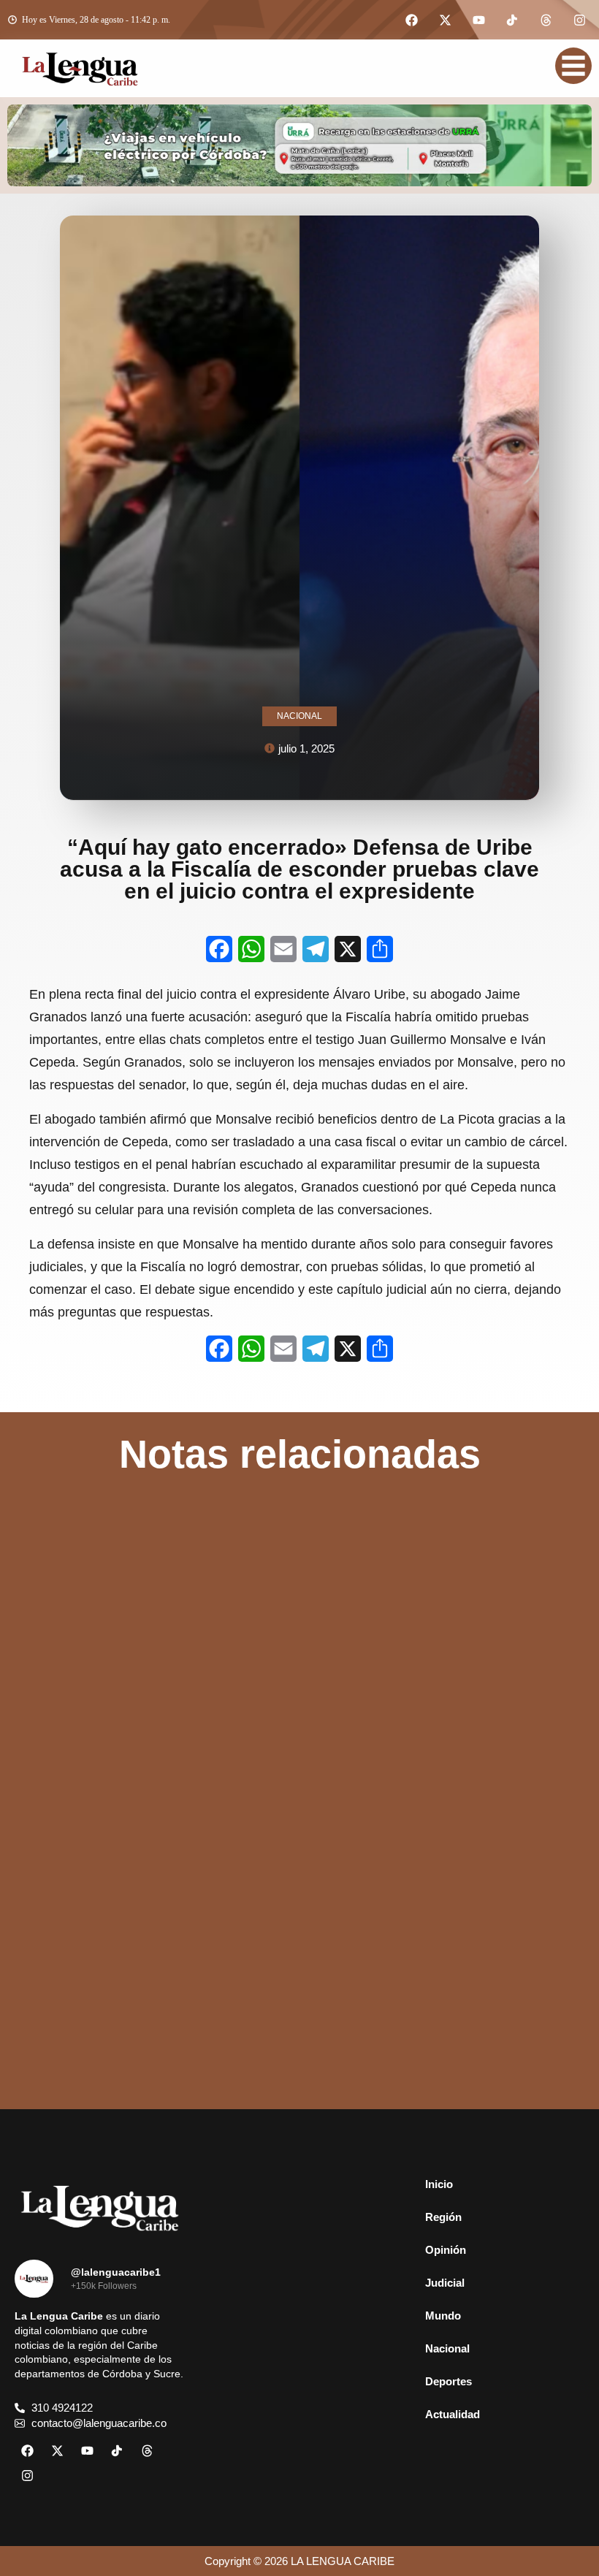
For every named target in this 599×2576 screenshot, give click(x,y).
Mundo (443, 2316)
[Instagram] (579, 20)
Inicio (439, 2184)
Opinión (446, 2250)
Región (443, 2217)
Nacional (447, 2348)
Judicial (445, 2283)
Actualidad (453, 2414)
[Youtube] (478, 20)
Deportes (449, 2381)
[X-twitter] (445, 20)
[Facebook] (411, 20)
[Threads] (546, 20)
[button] (499, 2217)
